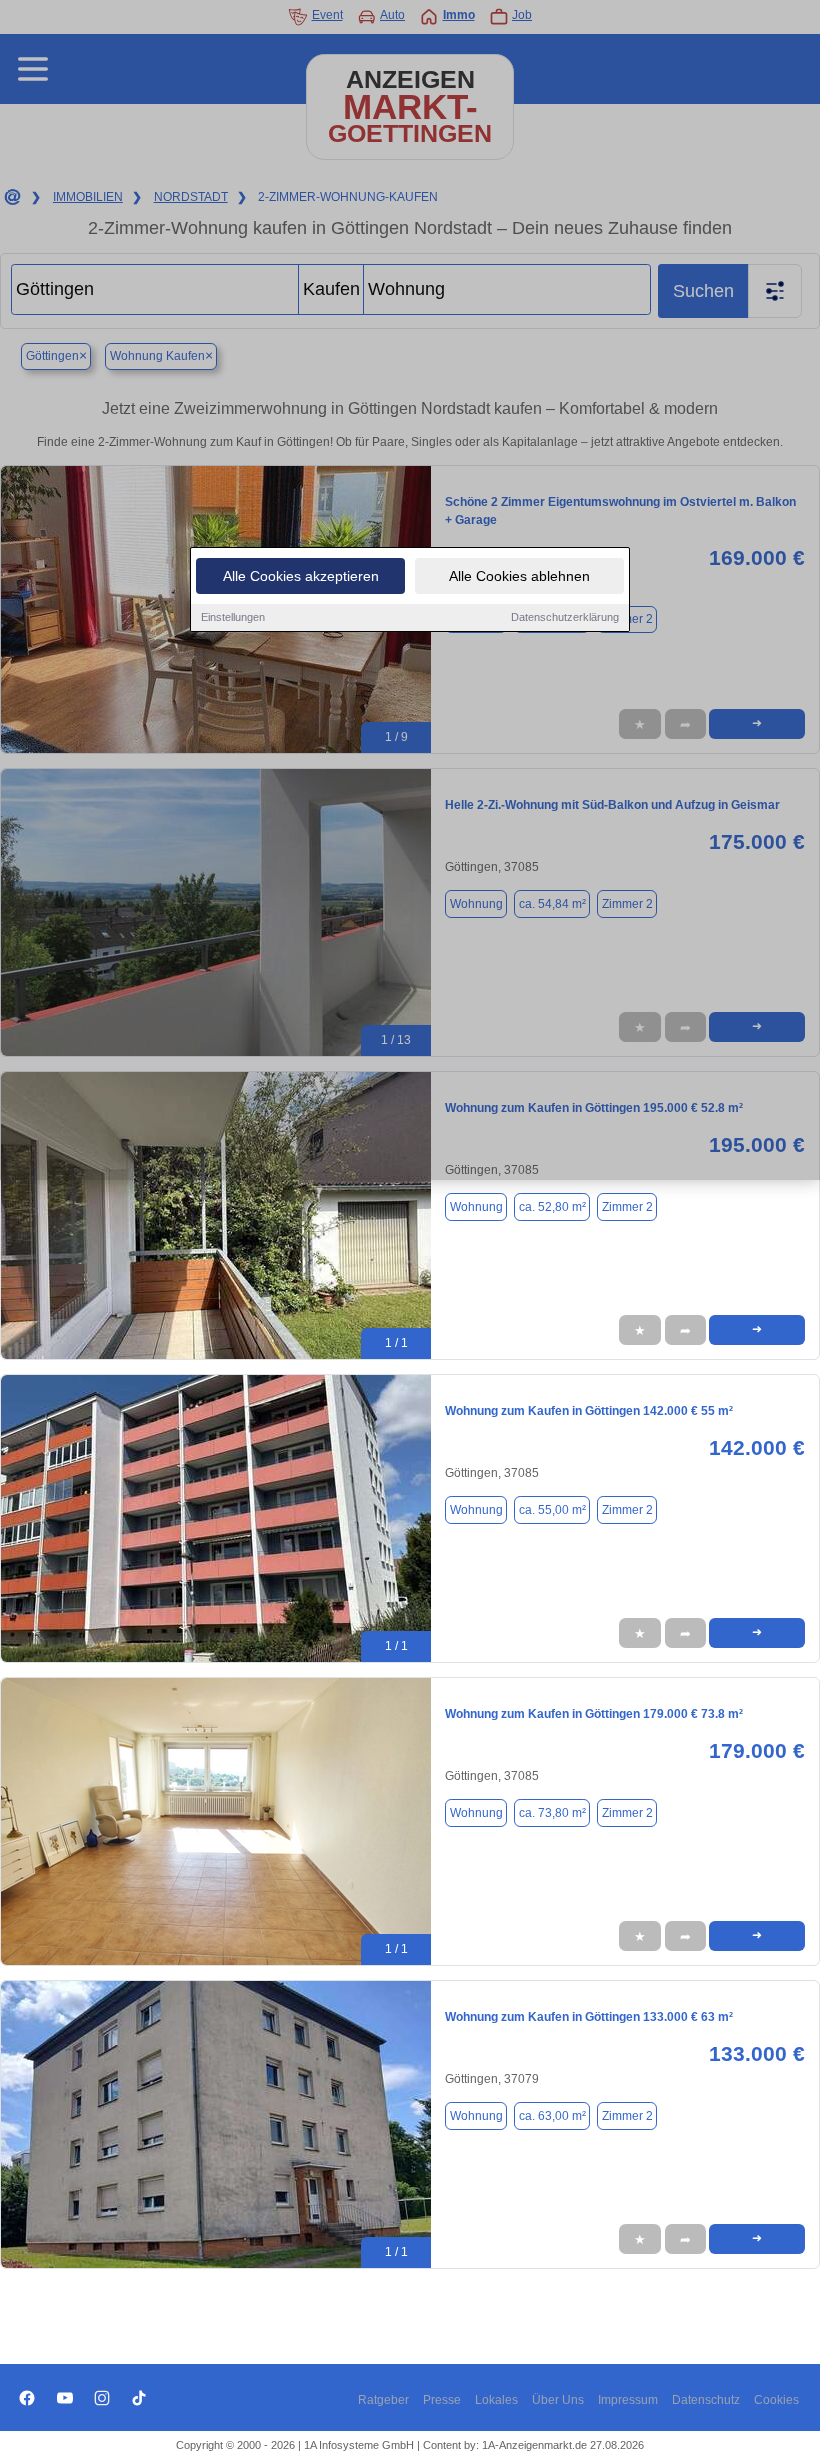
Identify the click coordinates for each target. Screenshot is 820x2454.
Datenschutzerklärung (565, 617)
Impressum (628, 2400)
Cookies (776, 2400)
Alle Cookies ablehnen (519, 576)
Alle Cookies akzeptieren (301, 576)
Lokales (496, 2400)
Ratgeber (383, 2400)
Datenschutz (706, 2400)
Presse (442, 2400)
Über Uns (558, 2400)
